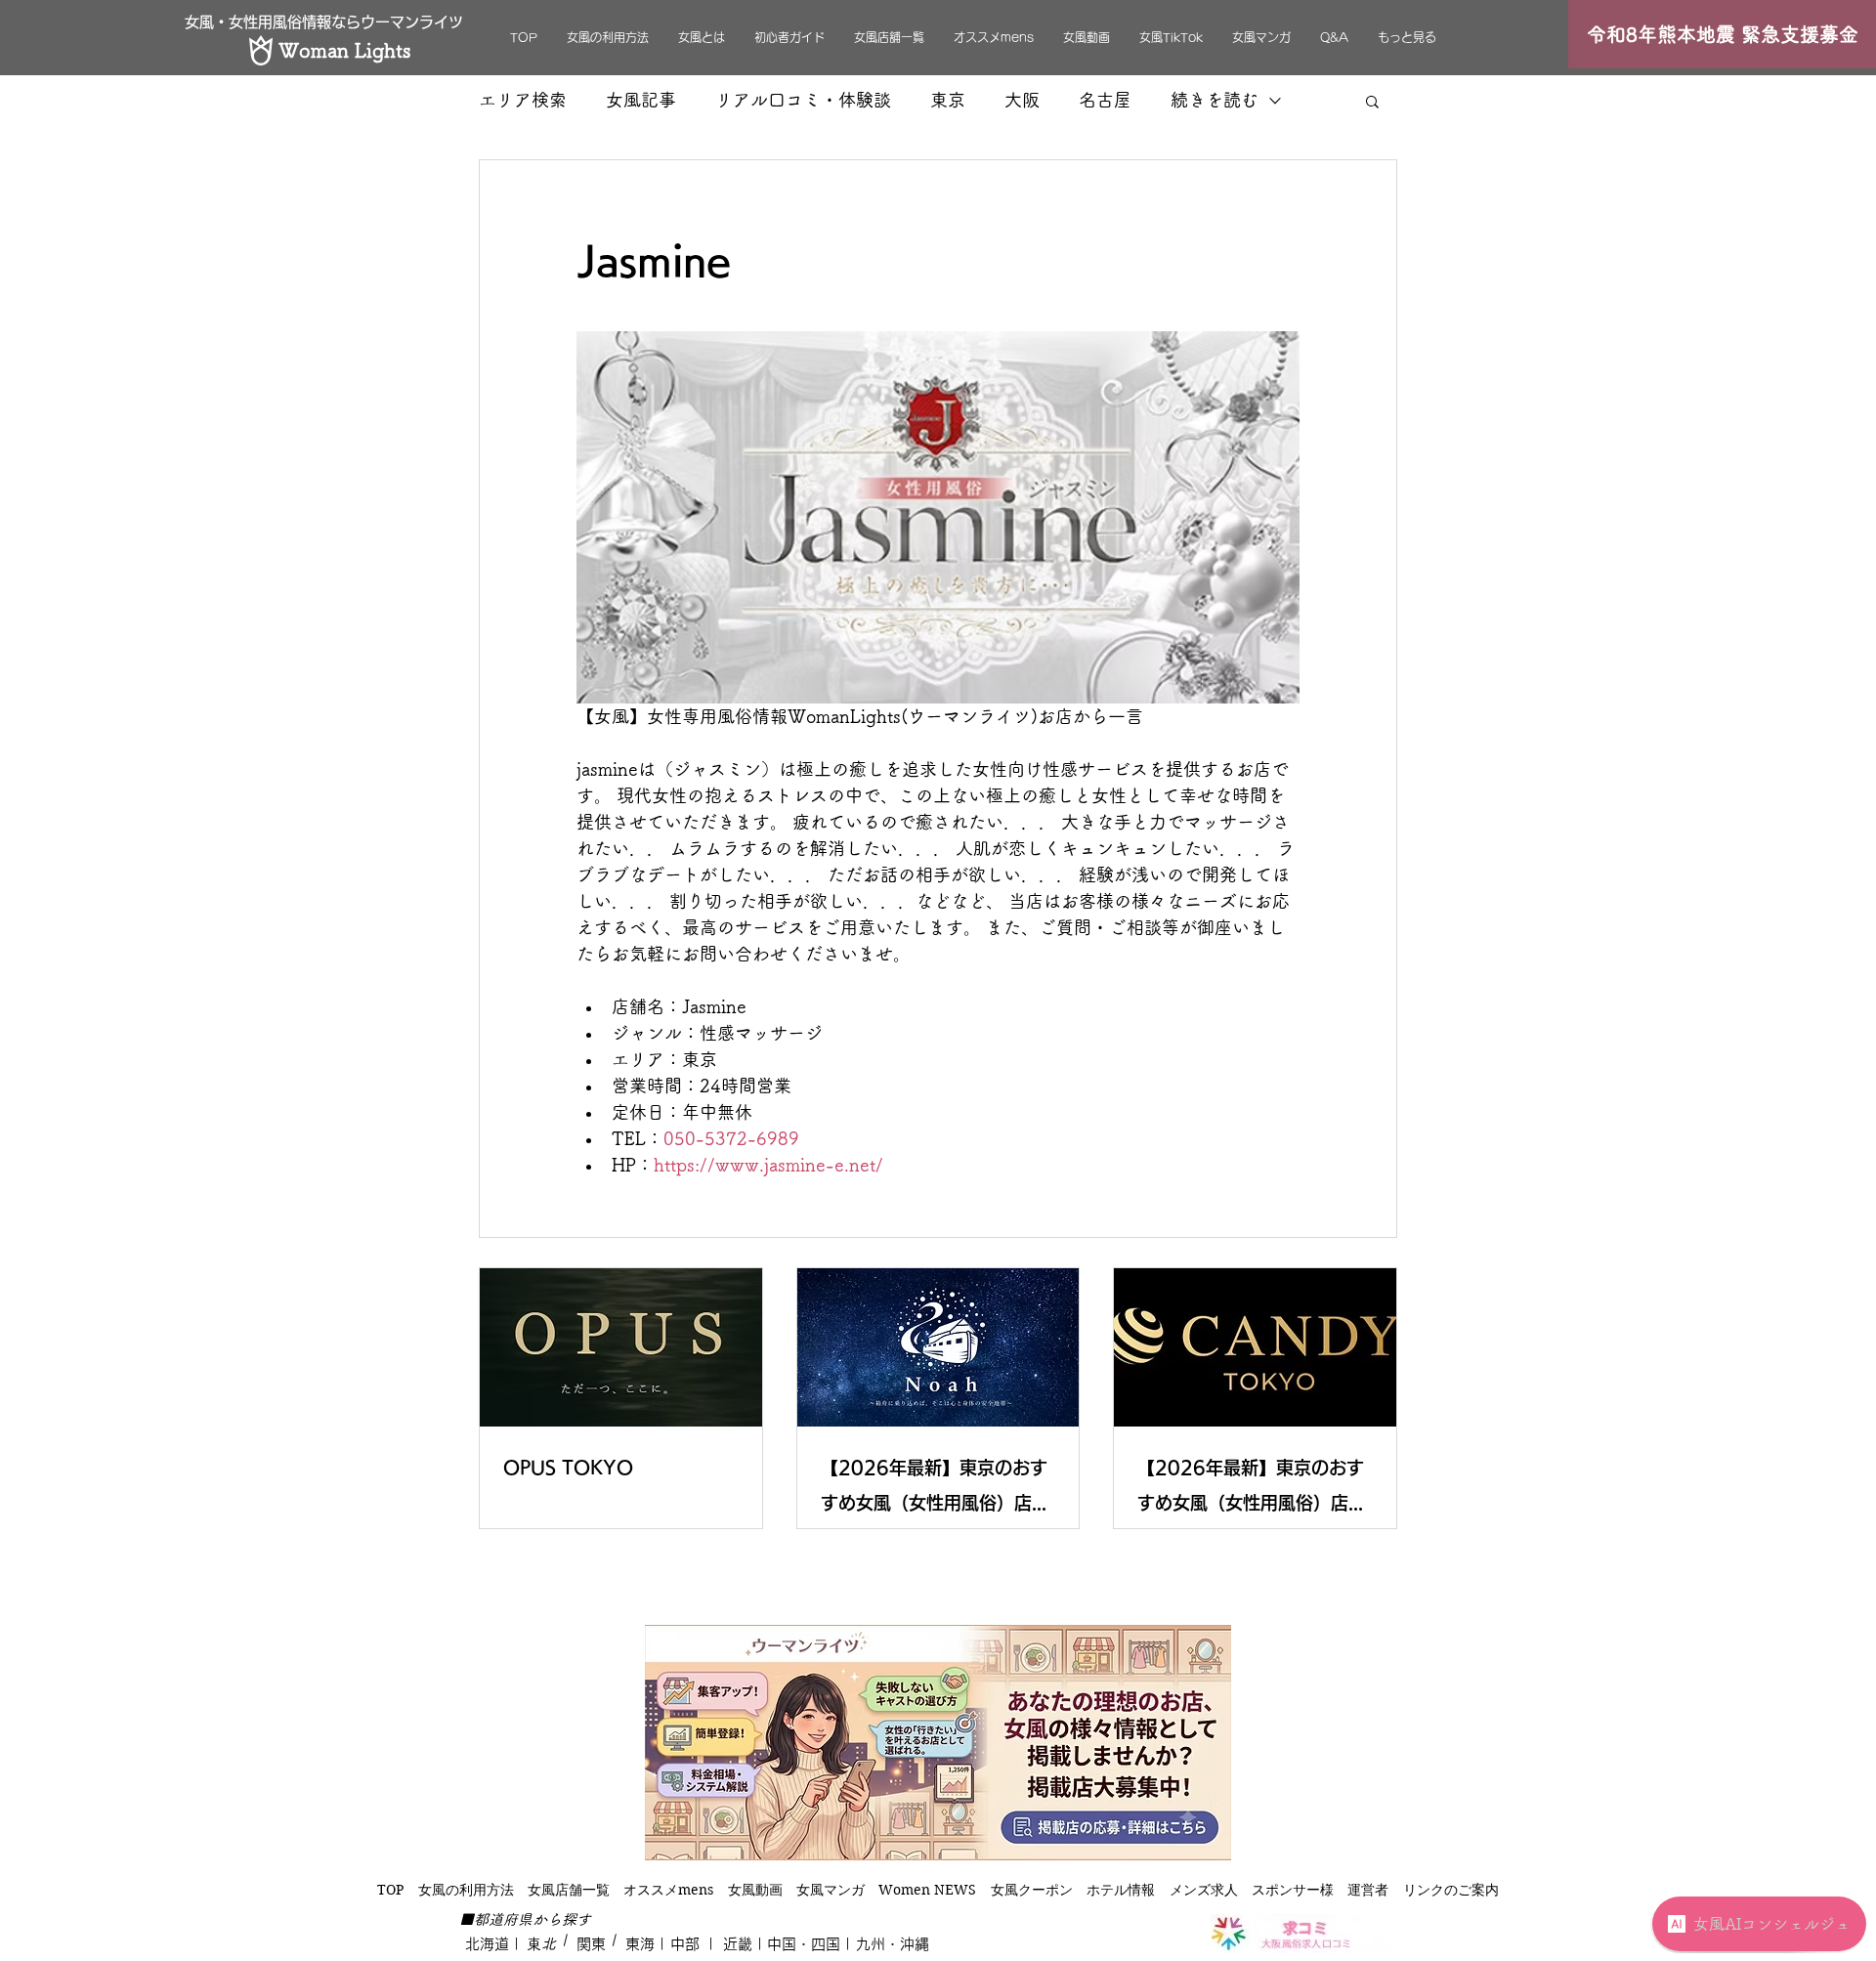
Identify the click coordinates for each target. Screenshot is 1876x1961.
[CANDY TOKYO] (1255, 1347)
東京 (948, 100)
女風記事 (641, 100)
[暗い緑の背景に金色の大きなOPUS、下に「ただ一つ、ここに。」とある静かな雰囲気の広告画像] (621, 1347)
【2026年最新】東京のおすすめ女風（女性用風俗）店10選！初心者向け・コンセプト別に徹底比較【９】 (1251, 1490)
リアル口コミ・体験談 (803, 100)
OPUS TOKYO (568, 1468)
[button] (1372, 101)
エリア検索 (523, 100)
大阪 (1022, 100)
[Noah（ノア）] (938, 1347)
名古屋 (1105, 100)
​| (562, 1940)
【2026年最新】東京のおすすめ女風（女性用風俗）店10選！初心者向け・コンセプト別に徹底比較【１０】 (934, 1490)
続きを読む (1215, 100)
